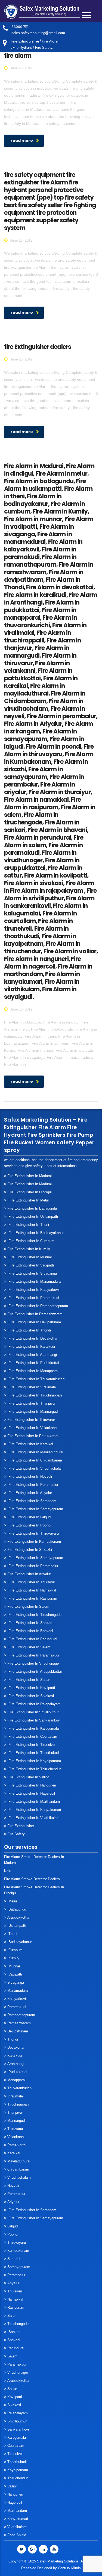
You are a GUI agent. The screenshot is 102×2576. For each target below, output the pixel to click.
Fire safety (16, 1834)
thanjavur (15, 2112)
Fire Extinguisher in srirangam (32, 1501)
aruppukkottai (18, 1917)
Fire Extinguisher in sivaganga (32, 1273)
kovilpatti (15, 2397)
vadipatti (15, 1974)
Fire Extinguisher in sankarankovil (34, 1720)
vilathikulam (17, 2527)
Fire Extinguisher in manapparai (33, 1371)
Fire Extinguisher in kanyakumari (34, 1810)
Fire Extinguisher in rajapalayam (34, 1704)
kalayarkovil (17, 1999)
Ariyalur (13, 2202)
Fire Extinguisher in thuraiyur (31, 1582)
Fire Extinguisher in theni (28, 1225)
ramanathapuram (21, 2015)
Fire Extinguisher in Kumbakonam (34, 1542)
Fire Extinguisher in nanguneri (32, 1785)
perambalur (16, 2194)
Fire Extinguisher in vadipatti (31, 1265)
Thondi (13, 2039)
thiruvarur (15, 2129)
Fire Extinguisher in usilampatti (33, 1216)
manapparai (16, 2080)
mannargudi (16, 2121)
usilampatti (17, 1926)
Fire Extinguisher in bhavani (30, 1631)
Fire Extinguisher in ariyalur (29, 1574)
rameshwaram (19, 2023)
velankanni (16, 2137)
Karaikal (14, 2153)
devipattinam (18, 2031)
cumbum (15, 1950)
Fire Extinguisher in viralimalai (32, 1387)
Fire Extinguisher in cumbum (31, 1241)
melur (12, 1901)
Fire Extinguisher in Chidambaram (35, 1460)
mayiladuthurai (19, 2161)
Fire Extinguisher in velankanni (32, 1428)
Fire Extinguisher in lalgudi (29, 1517)
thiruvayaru (17, 2242)
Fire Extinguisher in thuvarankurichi (36, 1379)
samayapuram (19, 2267)
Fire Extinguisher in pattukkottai (33, 1436)
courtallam (16, 2446)
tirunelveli (15, 2454)
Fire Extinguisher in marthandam (34, 1802)
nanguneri (15, 2494)
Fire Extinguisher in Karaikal (30, 1444)
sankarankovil (18, 2429)
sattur (12, 2389)
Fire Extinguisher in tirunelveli (32, 1745)
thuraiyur (15, 2291)
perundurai (16, 2348)
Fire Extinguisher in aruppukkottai (35, 1672)
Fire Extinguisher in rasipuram (32, 1598)
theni (12, 1934)
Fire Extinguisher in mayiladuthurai (35, 1452)
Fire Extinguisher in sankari (30, 1623)
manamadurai (18, 1991)
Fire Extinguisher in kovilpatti (31, 1688)
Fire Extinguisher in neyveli (30, 1477)
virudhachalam (19, 2177)
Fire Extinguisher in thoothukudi (33, 1753)
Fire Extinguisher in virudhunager (34, 1663)
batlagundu (17, 1909)
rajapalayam (18, 2413)
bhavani (14, 2340)
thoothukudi (17, 2462)
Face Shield (17, 2535)
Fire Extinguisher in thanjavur (32, 1403)
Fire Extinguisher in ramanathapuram (38, 1306)
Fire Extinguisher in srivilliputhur (33, 1712)
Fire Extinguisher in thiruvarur (31, 1420)
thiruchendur (18, 2478)
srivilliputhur (17, 2421)
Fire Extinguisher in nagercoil (31, 1793)
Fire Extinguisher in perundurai (32, 1639)
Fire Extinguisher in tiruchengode (34, 1615)
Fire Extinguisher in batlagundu (32, 1208)
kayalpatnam (18, 2470)
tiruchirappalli (18, 2104)
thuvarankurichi (20, 2088)
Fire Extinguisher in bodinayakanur (35, 1233)
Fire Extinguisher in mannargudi (33, 1412)
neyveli (13, 2186)
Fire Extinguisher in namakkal (32, 1590)
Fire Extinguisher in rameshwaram (35, 1314)
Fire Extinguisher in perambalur (33, 1485)
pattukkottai (17, 2145)
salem (12, 2316)
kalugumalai (17, 2437)
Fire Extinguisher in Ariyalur (30, 1493)
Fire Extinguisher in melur (28, 1200)
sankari (14, 2332)
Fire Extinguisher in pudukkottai (33, 1363)
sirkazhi (14, 2259)
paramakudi (17, 2007)
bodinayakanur (20, 1942)
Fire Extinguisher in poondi (29, 1525)
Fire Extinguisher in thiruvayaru (33, 1533)
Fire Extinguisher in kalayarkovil (33, 1290)
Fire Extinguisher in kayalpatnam (34, 1761)
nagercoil (15, 2502)
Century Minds (69, 2568)
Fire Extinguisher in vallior (28, 1777)
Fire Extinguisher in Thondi (29, 1330)
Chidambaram (18, 2169)
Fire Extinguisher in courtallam (32, 1737)
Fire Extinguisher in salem (28, 1607)
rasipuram (16, 2307)
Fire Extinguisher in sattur (29, 1680)
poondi (13, 2234)
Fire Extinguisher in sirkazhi (30, 1550)
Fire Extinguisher (21, 1826)
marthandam (17, 2511)
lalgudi (13, 2226)
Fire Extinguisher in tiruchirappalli (35, 1395)
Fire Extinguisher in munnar (30, 1257)
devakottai (16, 2047)
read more (22, 141)
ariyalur (13, 2283)
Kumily (13, 1958)
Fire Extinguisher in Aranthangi (32, 1355)
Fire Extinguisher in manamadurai (34, 1281)
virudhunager (18, 2372)
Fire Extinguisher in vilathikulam (33, 1818)
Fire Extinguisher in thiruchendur (34, 1769)
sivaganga (16, 1982)
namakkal (15, 2299)
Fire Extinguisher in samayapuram (35, 1509)
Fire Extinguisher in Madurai (30, 1176)
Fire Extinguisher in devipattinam (34, 1322)
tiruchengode (18, 2324)
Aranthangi (16, 2064)
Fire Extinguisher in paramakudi (33, 1298)
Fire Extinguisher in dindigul (30, 1192)
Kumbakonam (18, 2251)
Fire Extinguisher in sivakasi (31, 1696)
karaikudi (15, 2056)
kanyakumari (18, 2519)
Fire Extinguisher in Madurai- (30, 1184)
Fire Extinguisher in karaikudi (31, 1347)
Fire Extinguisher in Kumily (29, 1249)
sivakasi (14, 2405)
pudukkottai (17, 2072)
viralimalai (16, 2096)
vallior (12, 2486)
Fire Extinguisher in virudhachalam (35, 1468)
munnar (14, 1966)
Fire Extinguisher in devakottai (32, 1338)
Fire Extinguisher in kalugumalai (33, 1728)
